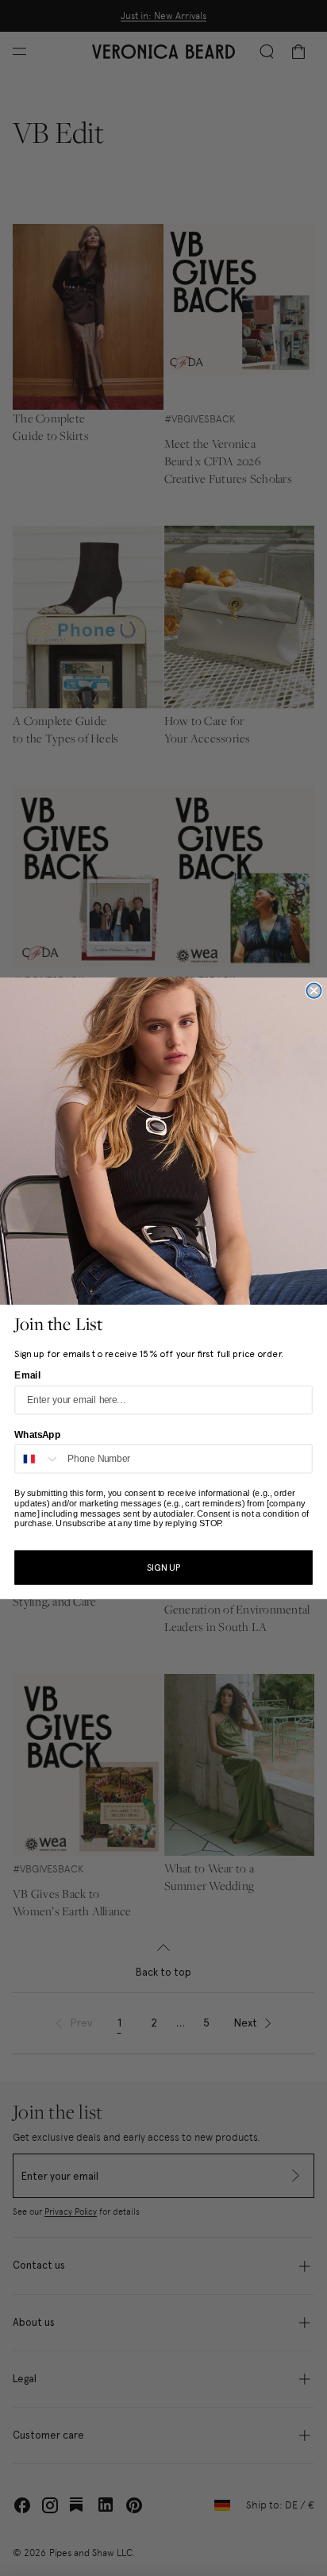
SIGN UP (163, 1568)
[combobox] (38, 1458)
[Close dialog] (314, 990)
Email (27, 1375)
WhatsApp (37, 1434)
